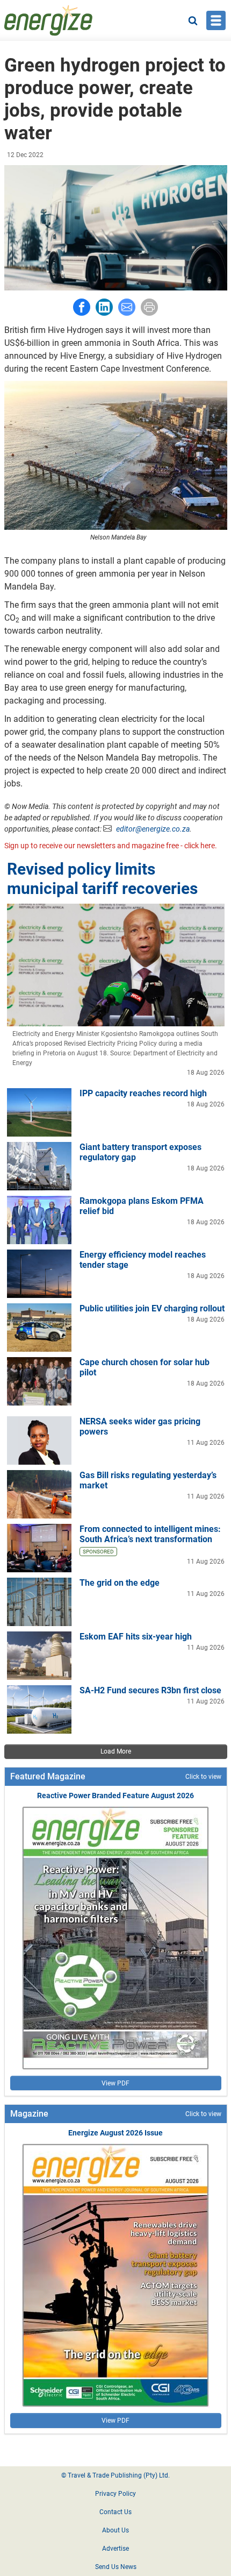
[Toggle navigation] (216, 20)
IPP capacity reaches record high (143, 1093)
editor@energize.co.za (153, 829)
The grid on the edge (120, 1583)
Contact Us (115, 2512)
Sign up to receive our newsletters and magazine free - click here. (111, 846)
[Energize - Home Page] (48, 20)
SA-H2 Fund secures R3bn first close (150, 1690)
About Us (115, 2530)
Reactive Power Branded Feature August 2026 (115, 1796)
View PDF (115, 2083)
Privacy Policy (115, 2494)
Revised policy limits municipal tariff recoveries (102, 879)
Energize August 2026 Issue (115, 2133)
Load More (116, 1751)
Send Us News (116, 2567)
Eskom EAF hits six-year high (136, 1637)
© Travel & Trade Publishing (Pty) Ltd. (115, 2475)
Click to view (203, 1777)
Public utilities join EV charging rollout (152, 1308)
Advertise (115, 2549)
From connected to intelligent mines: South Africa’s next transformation (150, 1534)
